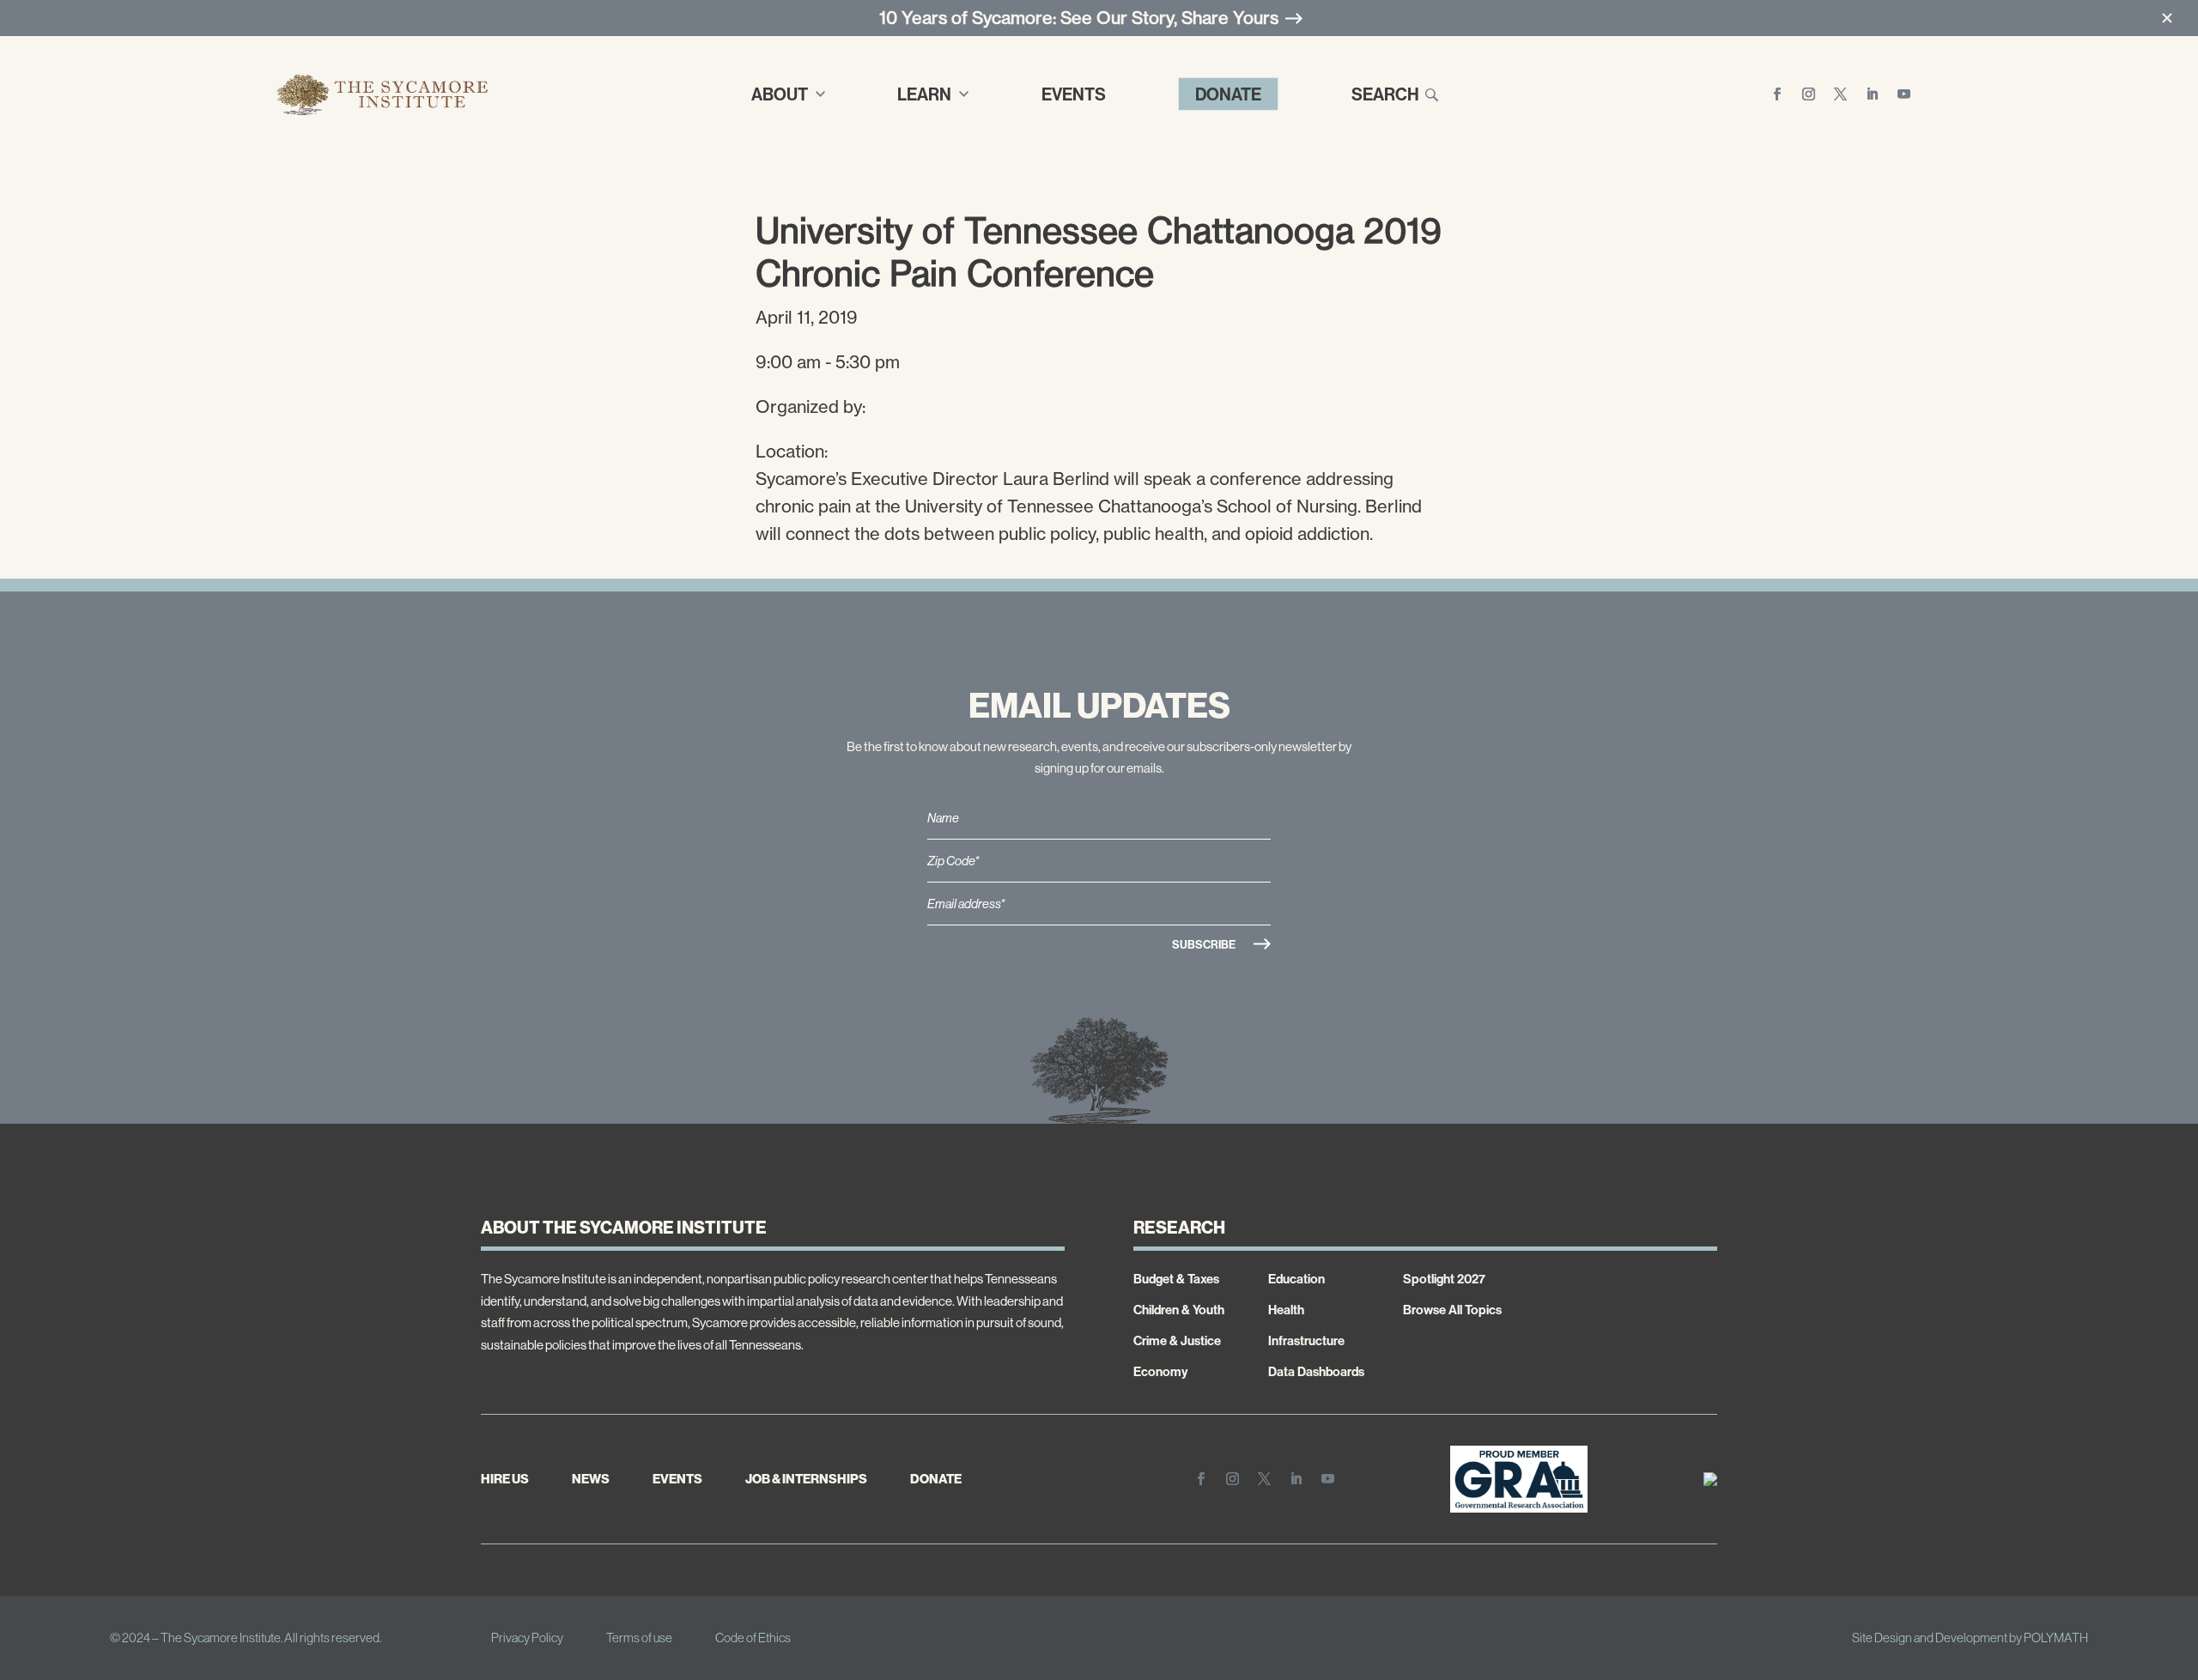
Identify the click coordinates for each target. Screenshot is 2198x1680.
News (591, 1479)
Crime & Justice (1177, 1340)
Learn (924, 94)
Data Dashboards (1316, 1371)
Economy (1160, 1371)
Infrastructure (1306, 1340)
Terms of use (639, 1638)
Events (1074, 94)
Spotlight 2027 (1444, 1279)
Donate (1228, 94)
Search (1385, 94)
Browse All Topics (1452, 1310)
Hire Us (505, 1479)
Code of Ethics (753, 1638)
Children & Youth (1179, 1310)
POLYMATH (2056, 1638)
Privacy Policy (527, 1638)
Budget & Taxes (1176, 1279)
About (780, 94)
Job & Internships (806, 1479)
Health (1286, 1310)
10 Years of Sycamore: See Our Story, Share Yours (1079, 18)
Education (1296, 1279)
